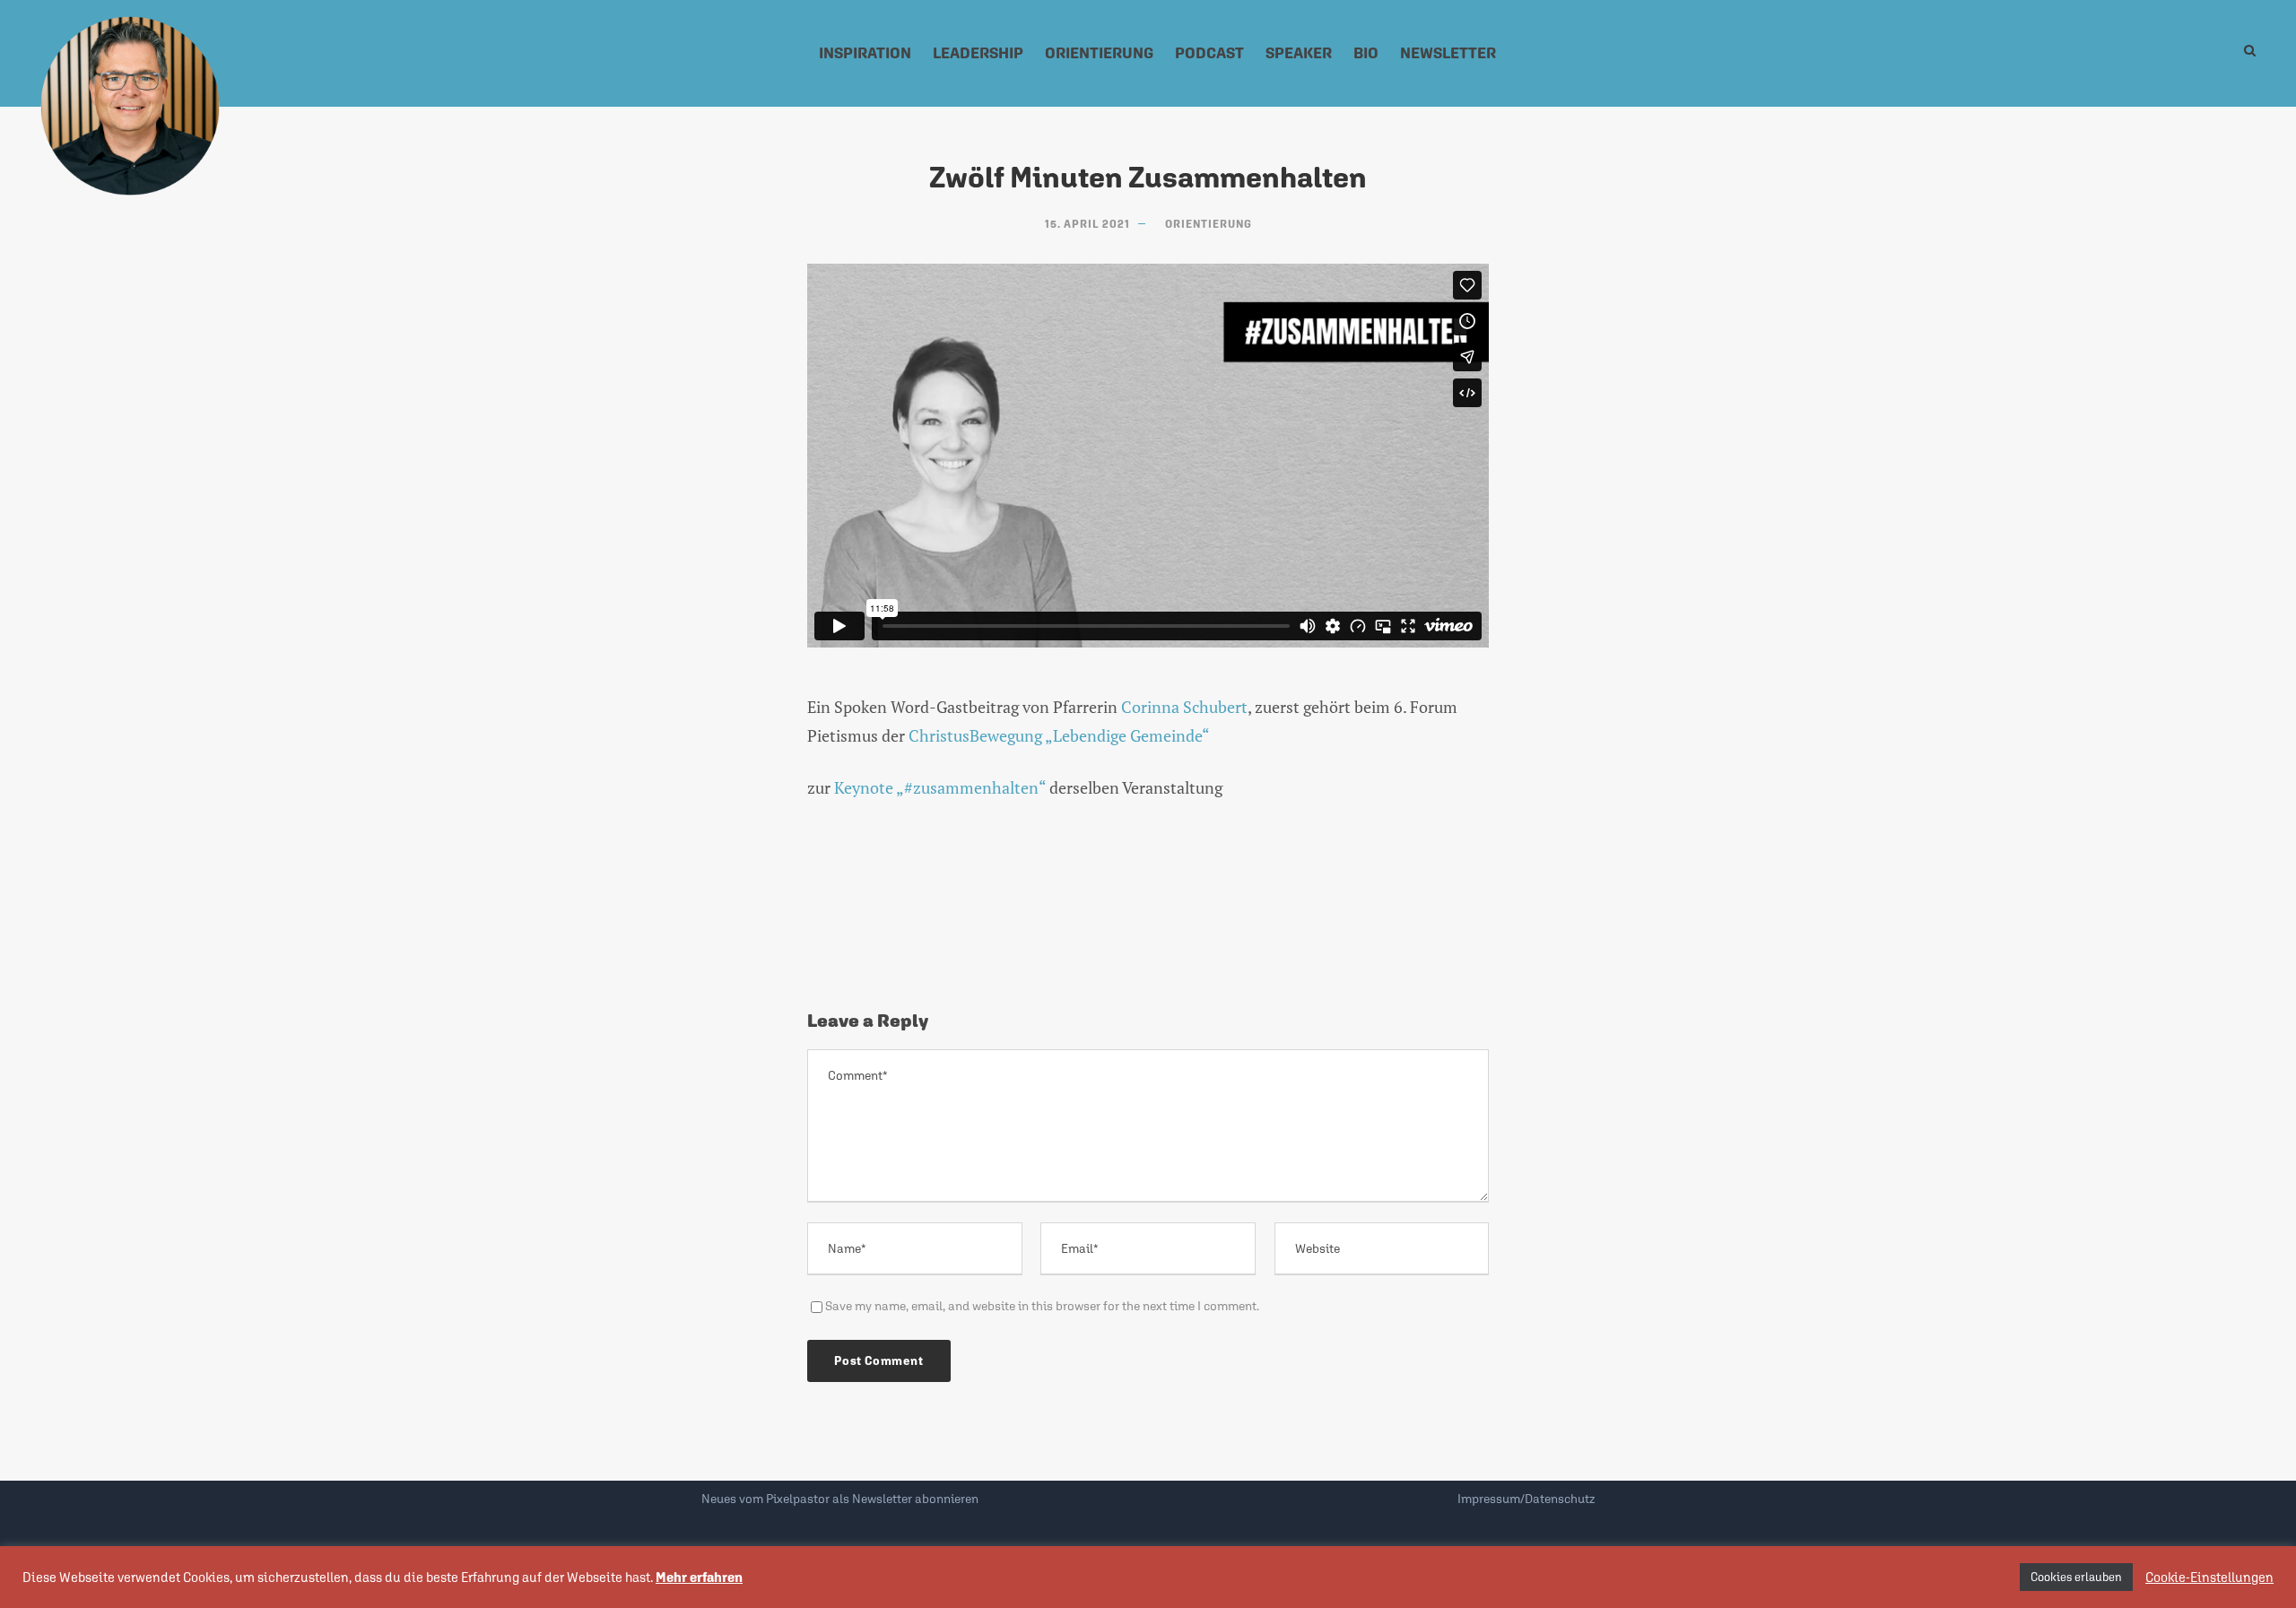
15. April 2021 (1087, 224)
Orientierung (1099, 53)
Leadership (978, 53)
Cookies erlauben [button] (2076, 1577)
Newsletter (1448, 53)
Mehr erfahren (699, 1577)
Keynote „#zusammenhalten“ (940, 787)
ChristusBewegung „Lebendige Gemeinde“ (1059, 735)
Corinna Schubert (1184, 707)
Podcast (1209, 53)
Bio (1366, 53)
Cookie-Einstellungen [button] (2209, 1577)
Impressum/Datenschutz (1526, 1499)
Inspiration (865, 53)
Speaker (1299, 53)
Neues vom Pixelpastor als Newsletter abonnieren (840, 1499)
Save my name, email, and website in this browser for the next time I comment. (1042, 1306)
